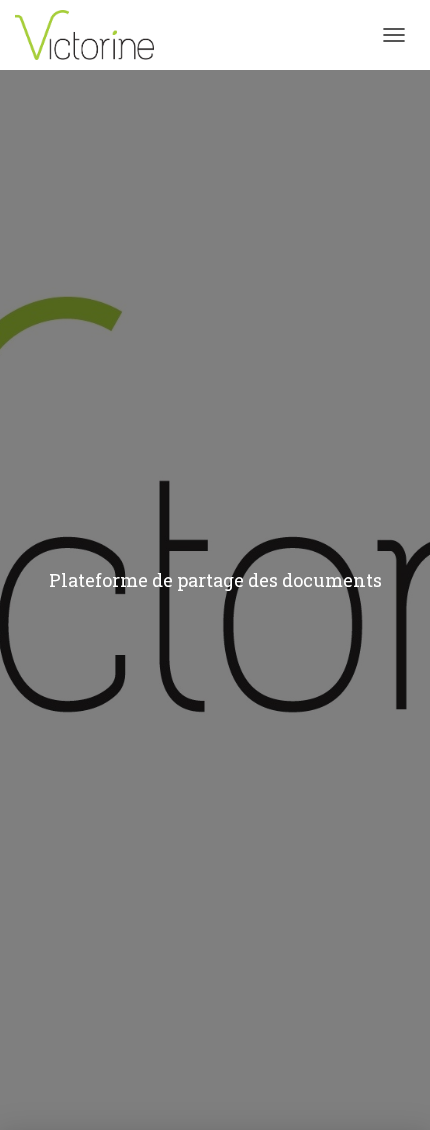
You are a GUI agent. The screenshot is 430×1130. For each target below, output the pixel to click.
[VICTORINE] (92, 35)
